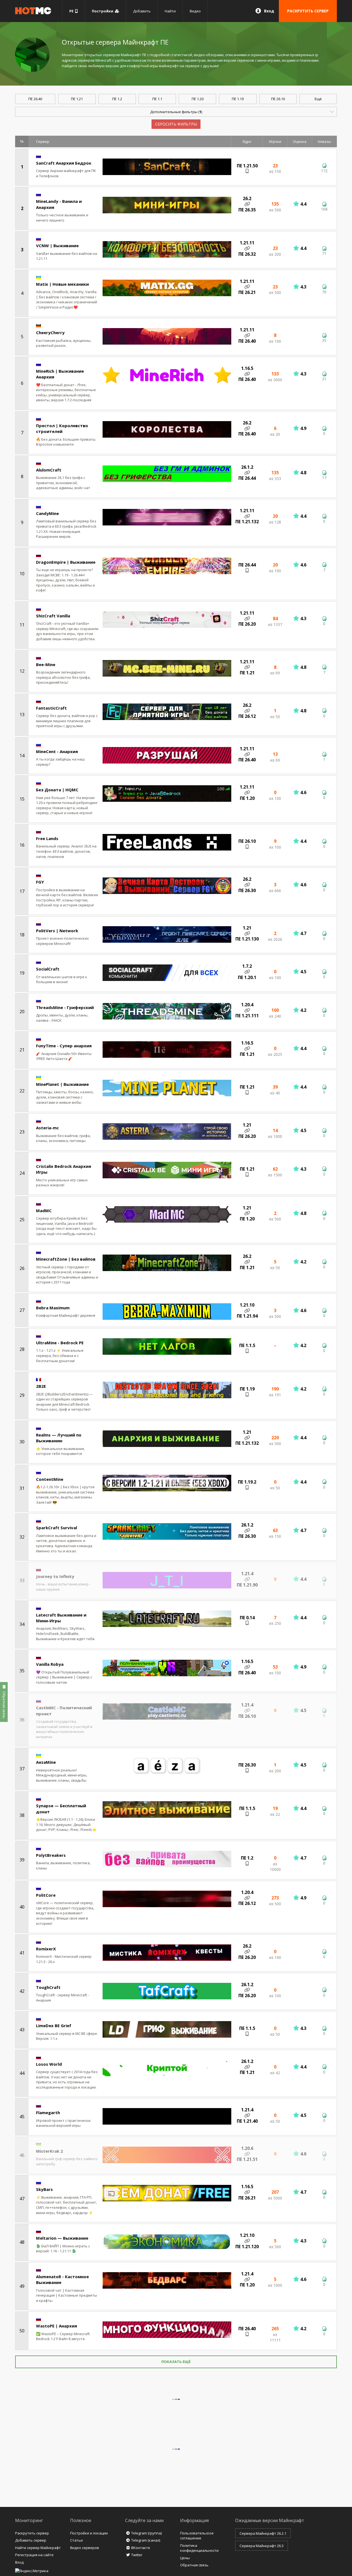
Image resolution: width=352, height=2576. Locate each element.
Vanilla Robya (50, 1664)
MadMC (44, 1211)
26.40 (35, 99)
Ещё (318, 99)
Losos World (49, 2064)
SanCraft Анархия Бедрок (64, 163)
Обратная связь (194, 2565)
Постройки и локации (89, 2533)
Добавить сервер (31, 2540)
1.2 (117, 99)
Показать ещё (176, 2362)
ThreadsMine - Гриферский (65, 1007)
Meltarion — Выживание (62, 2238)
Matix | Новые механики (62, 284)
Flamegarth (48, 2112)
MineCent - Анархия (57, 751)
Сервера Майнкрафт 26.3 (262, 2546)
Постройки (103, 11)
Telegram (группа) (146, 2533)
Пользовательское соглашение (197, 2536)
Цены (185, 2558)
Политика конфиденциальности (199, 2548)
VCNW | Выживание (57, 246)
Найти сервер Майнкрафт (38, 2548)
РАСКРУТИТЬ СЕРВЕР (308, 11)
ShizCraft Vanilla (53, 616)
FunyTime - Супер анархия (64, 1046)
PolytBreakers (51, 1855)
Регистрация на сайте (34, 2555)
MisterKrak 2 (50, 2151)
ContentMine (50, 1479)
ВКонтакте (141, 2548)
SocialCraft (48, 969)
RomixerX (46, 1949)
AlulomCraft (49, 470)
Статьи (76, 2540)
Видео (195, 11)
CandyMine (47, 513)
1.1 (157, 99)
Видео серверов (85, 2548)
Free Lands (47, 838)
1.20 (198, 99)
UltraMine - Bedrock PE (60, 1343)
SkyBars (44, 2189)
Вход (269, 11)
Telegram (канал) (146, 2540)
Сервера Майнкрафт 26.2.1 (263, 2533)
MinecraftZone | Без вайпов (66, 1259)
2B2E (41, 1386)
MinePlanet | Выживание (62, 1084)
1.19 (238, 99)
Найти (170, 11)
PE (72, 11)
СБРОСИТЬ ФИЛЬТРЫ (176, 124)
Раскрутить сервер (32, 2533)
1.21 (77, 99)
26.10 (278, 99)
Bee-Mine (46, 664)
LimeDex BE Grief (54, 2026)
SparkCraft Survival (57, 1528)
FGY (40, 882)
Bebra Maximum (53, 1308)
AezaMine (46, 1762)
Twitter (137, 2555)
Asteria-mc (47, 1128)
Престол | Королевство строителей (62, 428)
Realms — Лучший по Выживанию (59, 1438)
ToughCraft (48, 1987)
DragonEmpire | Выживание (66, 562)
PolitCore (46, 1895)
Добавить (142, 11)
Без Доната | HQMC (57, 790)
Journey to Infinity (55, 1576)
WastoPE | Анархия (57, 2326)
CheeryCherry (50, 332)
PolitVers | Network (57, 931)
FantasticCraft (51, 708)
